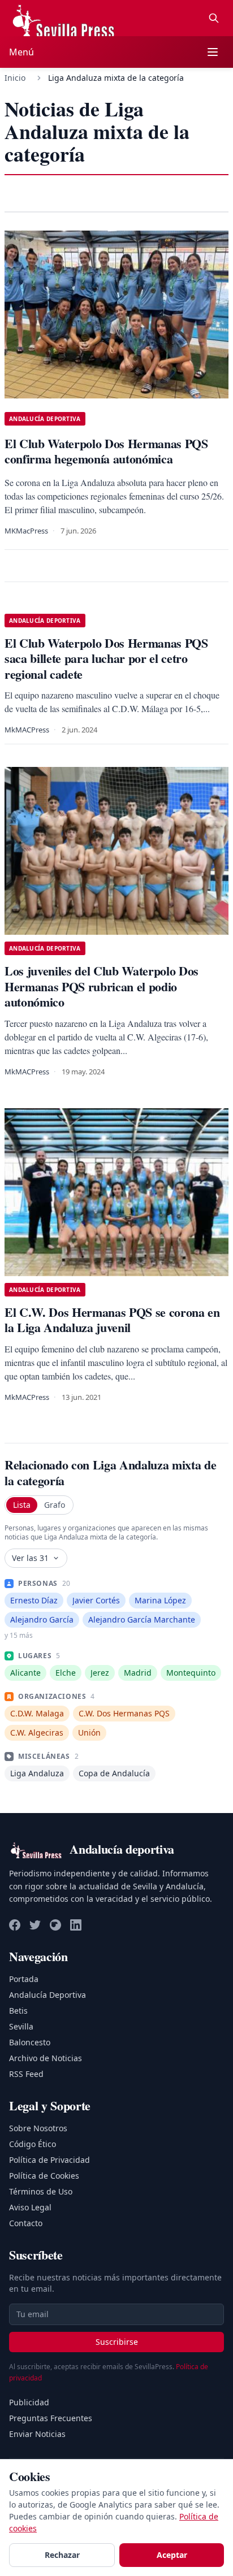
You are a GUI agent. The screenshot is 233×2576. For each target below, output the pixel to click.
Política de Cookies (44, 2176)
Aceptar (172, 2555)
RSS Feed (26, 2074)
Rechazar (62, 2555)
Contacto (26, 2223)
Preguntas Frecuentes (51, 2418)
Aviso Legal (30, 2207)
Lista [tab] (22, 1505)
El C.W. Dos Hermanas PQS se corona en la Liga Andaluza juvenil (112, 1320)
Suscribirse (117, 2342)
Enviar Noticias (37, 2434)
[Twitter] (35, 1925)
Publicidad (29, 2402)
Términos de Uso (41, 2191)
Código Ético (33, 2144)
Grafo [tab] (55, 1505)
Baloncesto (30, 2042)
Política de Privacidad (49, 2160)
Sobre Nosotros (38, 2128)
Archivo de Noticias (46, 2058)
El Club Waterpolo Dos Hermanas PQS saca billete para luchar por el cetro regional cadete (106, 658)
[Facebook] (15, 1925)
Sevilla (21, 2026)
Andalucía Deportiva (48, 1995)
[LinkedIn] (76, 1925)
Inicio (15, 78)
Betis (18, 2011)
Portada (24, 1979)
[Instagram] (55, 1925)
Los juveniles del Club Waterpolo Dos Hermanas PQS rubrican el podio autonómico (102, 986)
